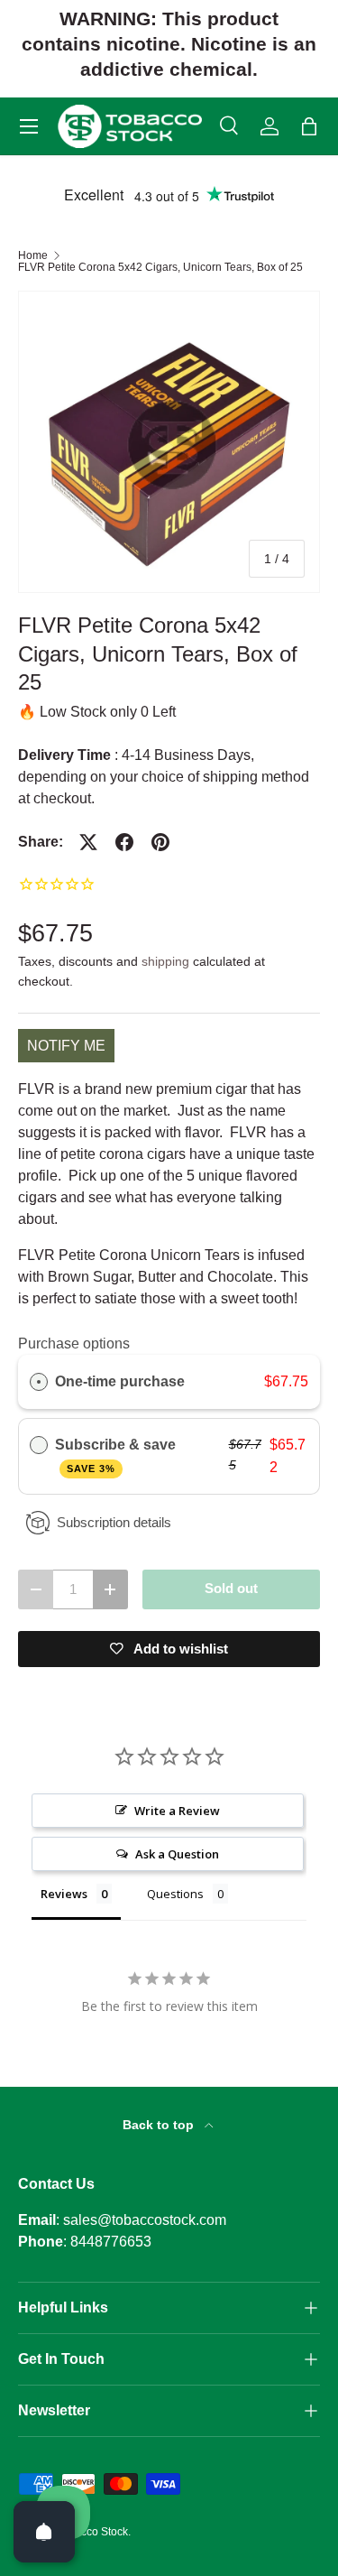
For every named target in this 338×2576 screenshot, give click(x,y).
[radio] (39, 1382)
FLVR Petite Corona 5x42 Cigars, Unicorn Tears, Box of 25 (160, 267)
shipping (165, 961)
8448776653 (111, 2242)
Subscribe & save (117, 1455)
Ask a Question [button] (177, 1854)
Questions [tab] (175, 1894)
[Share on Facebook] (124, 842)
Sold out (231, 1589)
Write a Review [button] (177, 1811)
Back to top (160, 2125)
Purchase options (74, 1344)
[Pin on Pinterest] (160, 842)
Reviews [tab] (64, 1894)
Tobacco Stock (92, 2532)
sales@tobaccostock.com (145, 2220)
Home (33, 255)
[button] (309, 126)
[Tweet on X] (88, 842)
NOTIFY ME (66, 1046)
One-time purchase (120, 1381)
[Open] (44, 2532)
